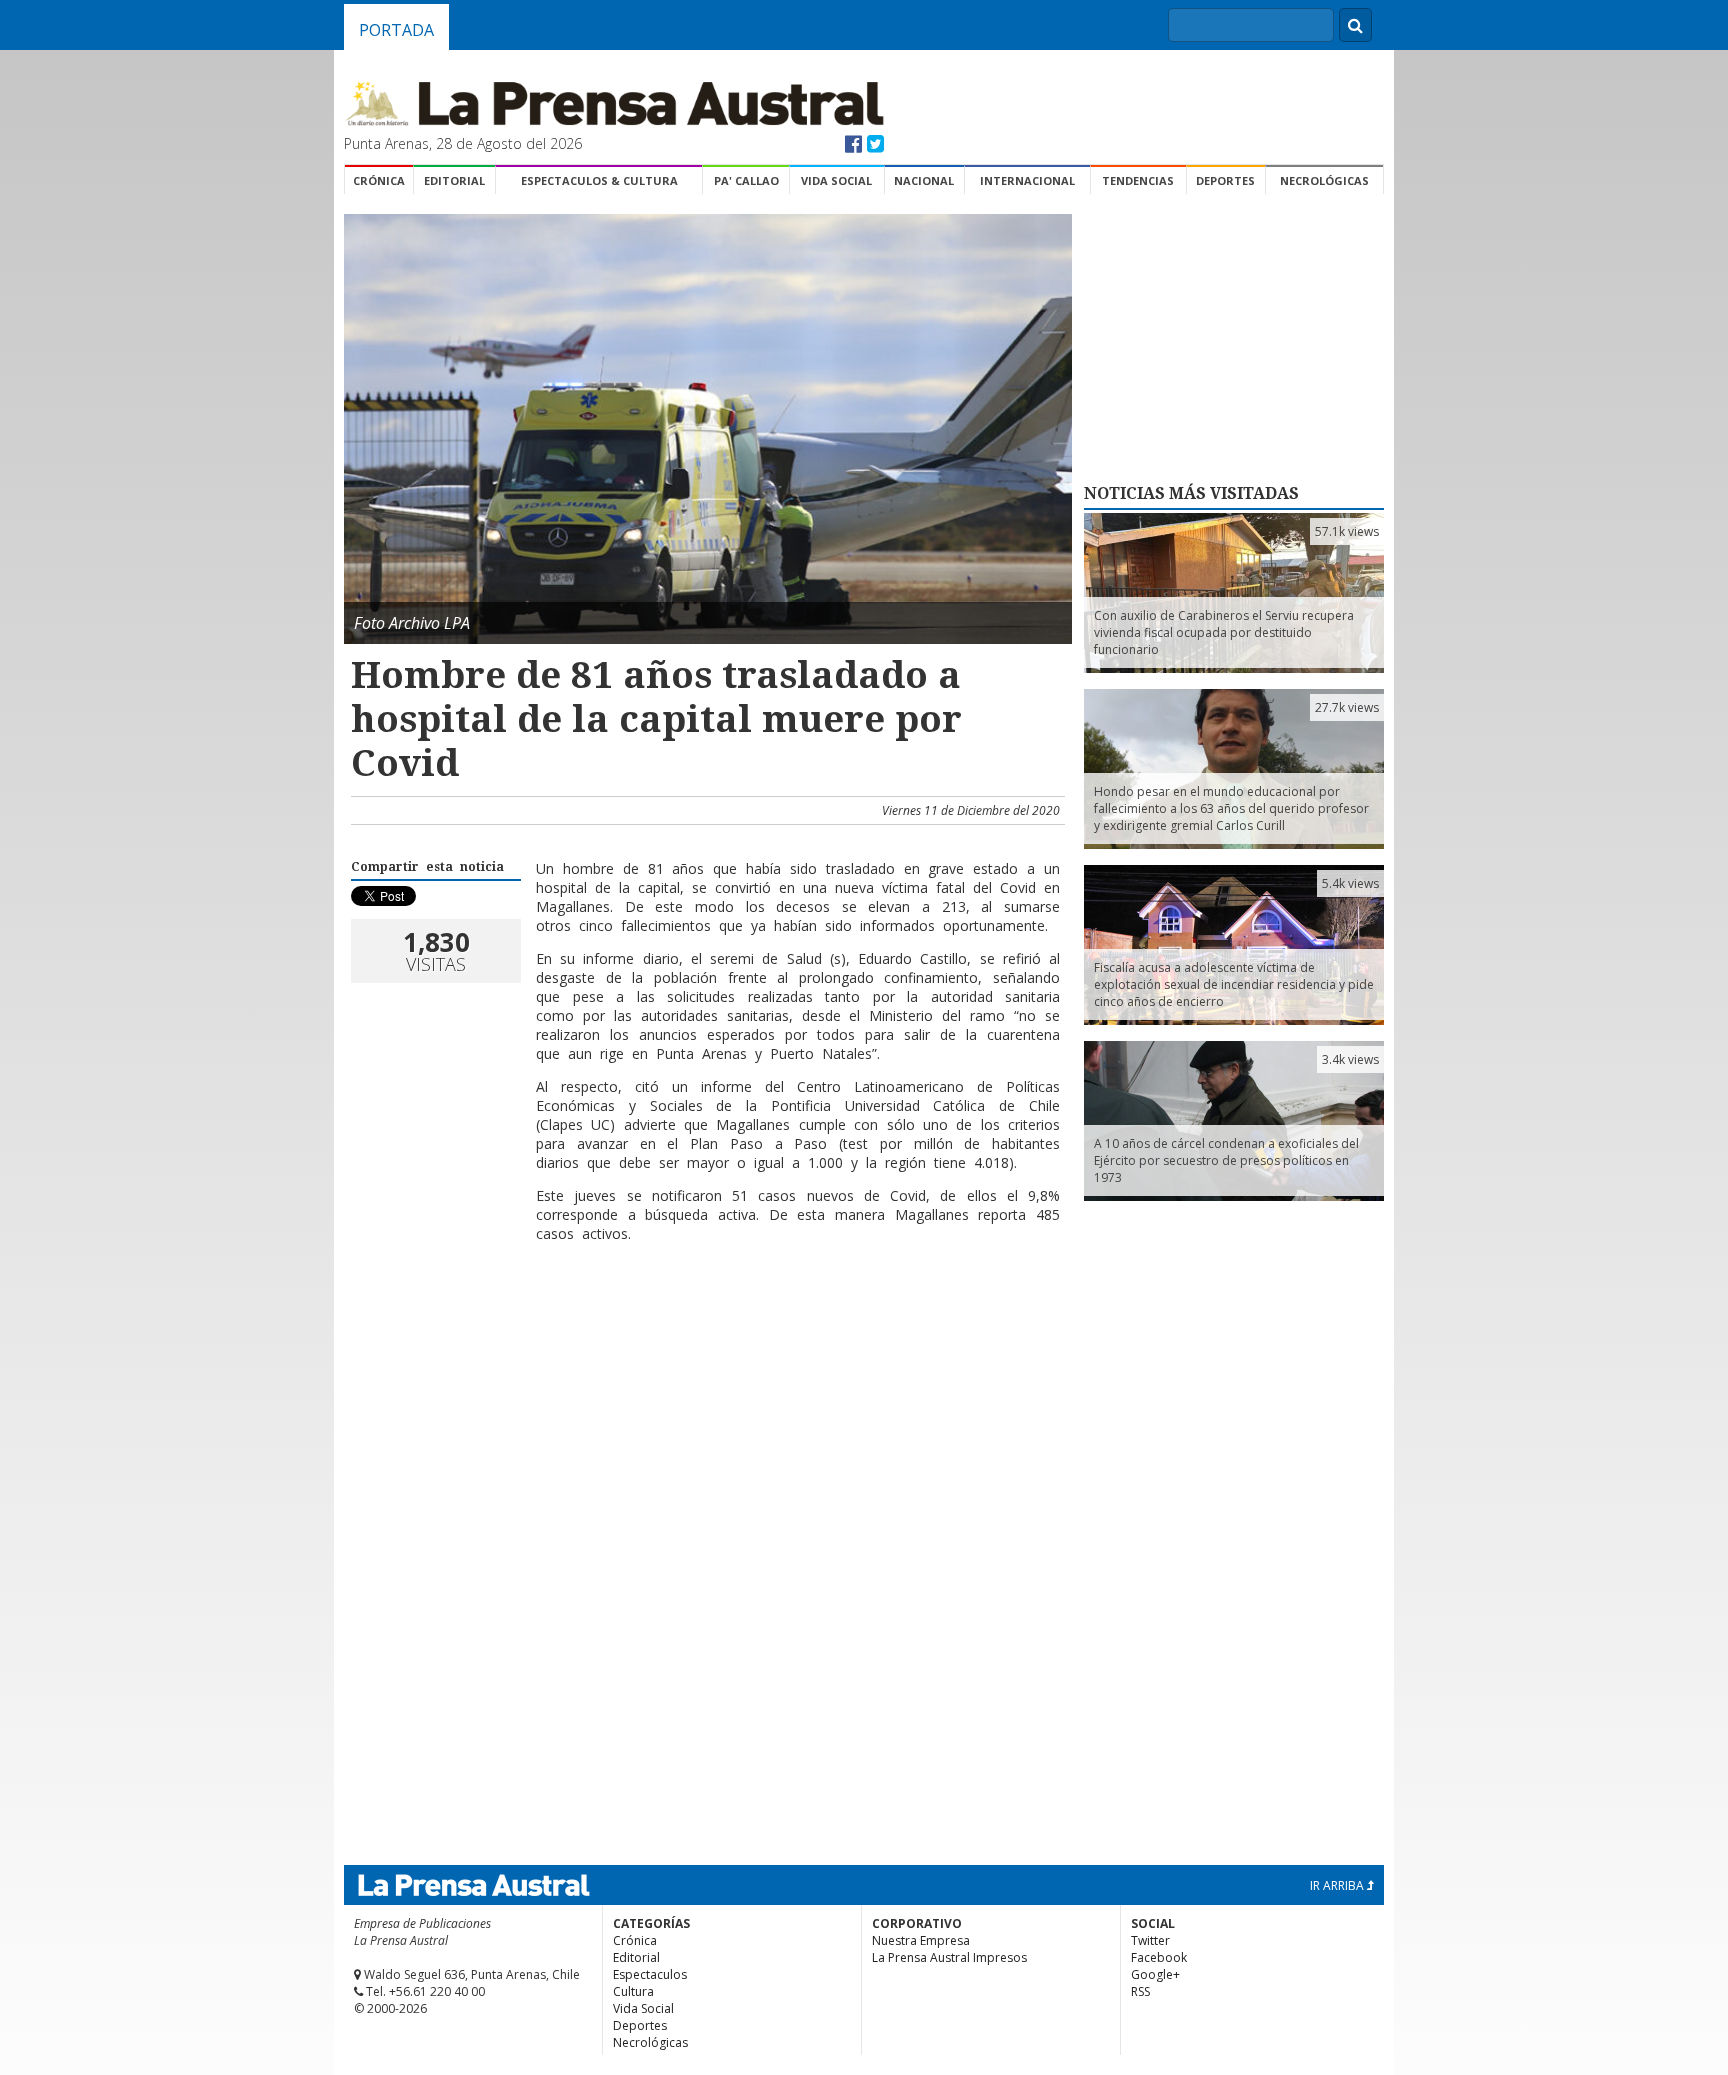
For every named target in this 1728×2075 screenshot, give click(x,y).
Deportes (1225, 180)
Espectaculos (650, 1974)
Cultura (633, 1991)
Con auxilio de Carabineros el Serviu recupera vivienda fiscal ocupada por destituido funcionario (1224, 632)
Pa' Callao (746, 180)
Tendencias (1138, 180)
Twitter (1150, 1940)
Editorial (454, 180)
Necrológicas (1324, 180)
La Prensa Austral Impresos (949, 1957)
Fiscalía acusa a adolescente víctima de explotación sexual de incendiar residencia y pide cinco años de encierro (1234, 984)
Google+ (1155, 1974)
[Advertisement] (705, 1356)
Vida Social (836, 180)
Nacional (924, 180)
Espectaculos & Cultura (599, 180)
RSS (1140, 1991)
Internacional (1027, 180)
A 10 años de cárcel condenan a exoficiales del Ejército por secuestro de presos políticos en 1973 (1226, 1160)
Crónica (379, 180)
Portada (396, 30)
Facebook (1159, 1957)
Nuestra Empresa (921, 1940)
